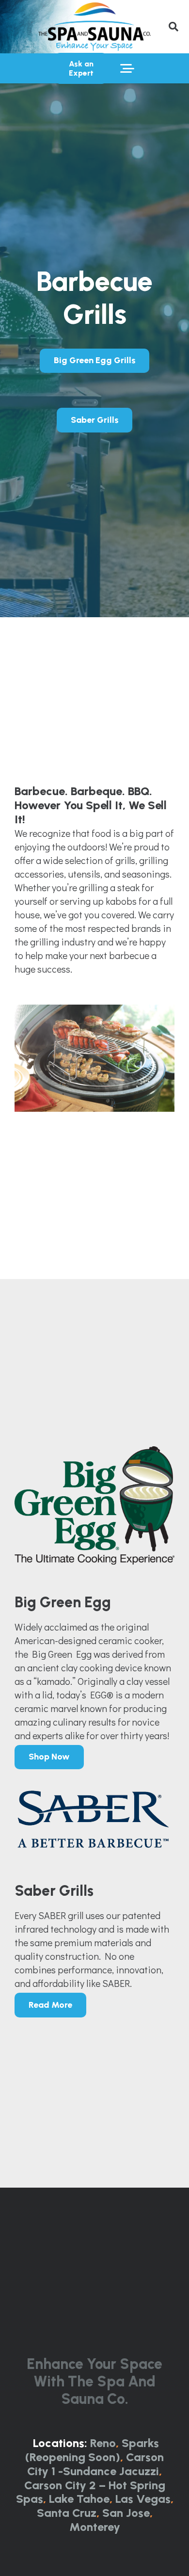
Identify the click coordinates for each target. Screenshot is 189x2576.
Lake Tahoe (79, 2499)
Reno (103, 2443)
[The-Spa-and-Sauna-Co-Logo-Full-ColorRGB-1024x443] (94, 27)
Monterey (95, 2527)
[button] (173, 27)
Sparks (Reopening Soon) (92, 2450)
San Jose (126, 2513)
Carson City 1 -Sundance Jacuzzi (95, 2464)
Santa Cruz (67, 2513)
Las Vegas (143, 2499)
